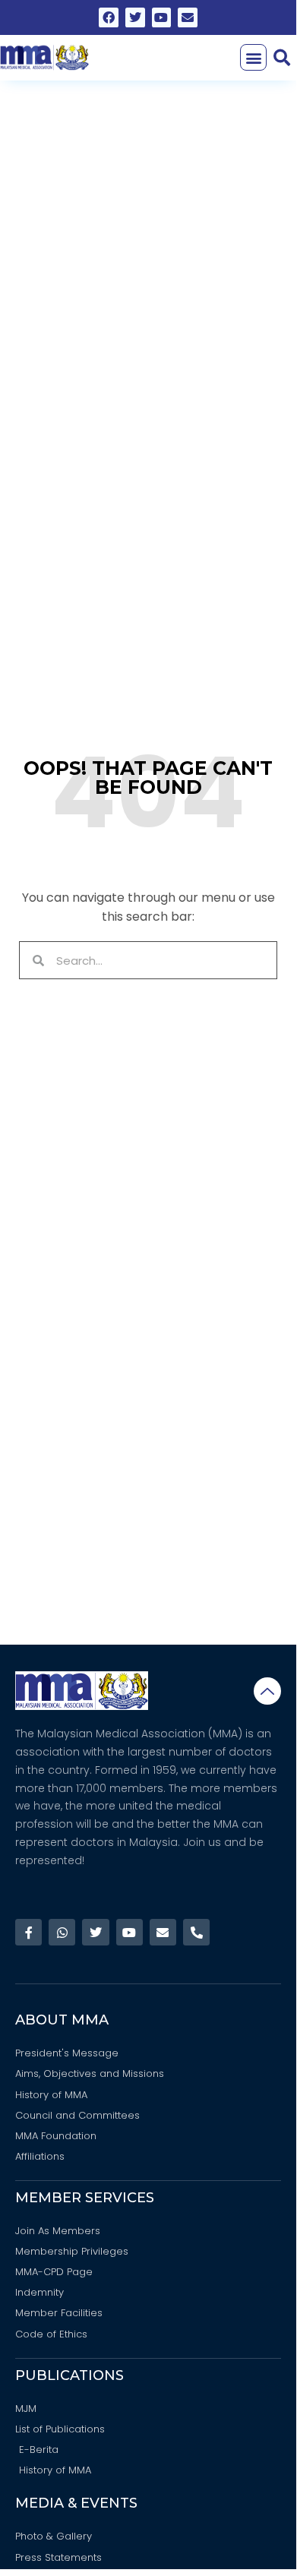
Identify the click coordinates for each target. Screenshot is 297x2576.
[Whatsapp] (62, 1932)
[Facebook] (109, 17)
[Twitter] (135, 17)
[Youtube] (162, 17)
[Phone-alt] (196, 1932)
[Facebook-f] (28, 1932)
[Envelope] (188, 17)
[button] (253, 57)
